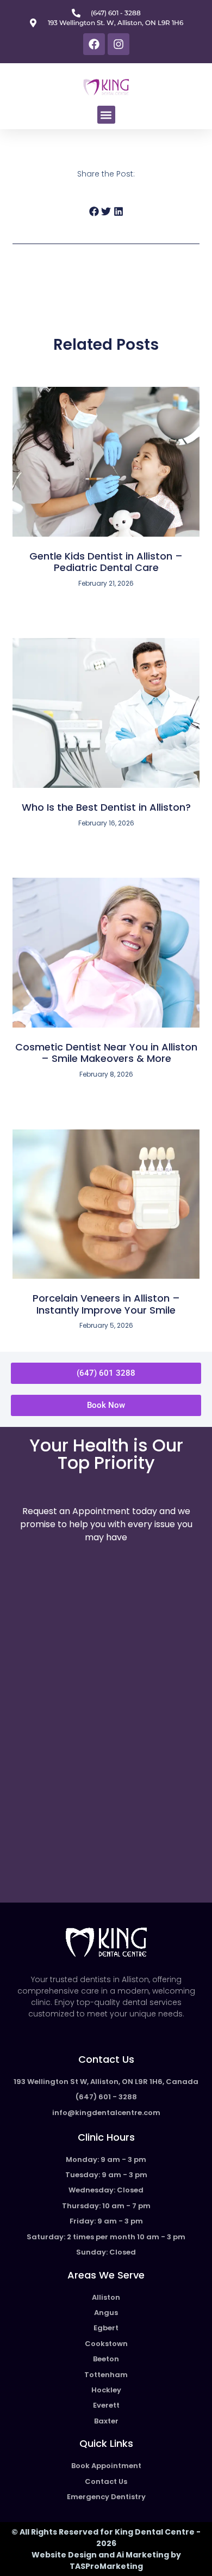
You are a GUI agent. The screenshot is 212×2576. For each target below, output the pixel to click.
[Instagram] (119, 44)
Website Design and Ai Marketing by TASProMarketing (106, 2560)
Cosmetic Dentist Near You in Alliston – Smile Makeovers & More (106, 1053)
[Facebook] (94, 44)
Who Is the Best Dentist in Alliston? (106, 807)
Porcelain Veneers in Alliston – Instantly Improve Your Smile (106, 1304)
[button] (106, 115)
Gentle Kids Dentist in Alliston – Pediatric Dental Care (106, 562)
